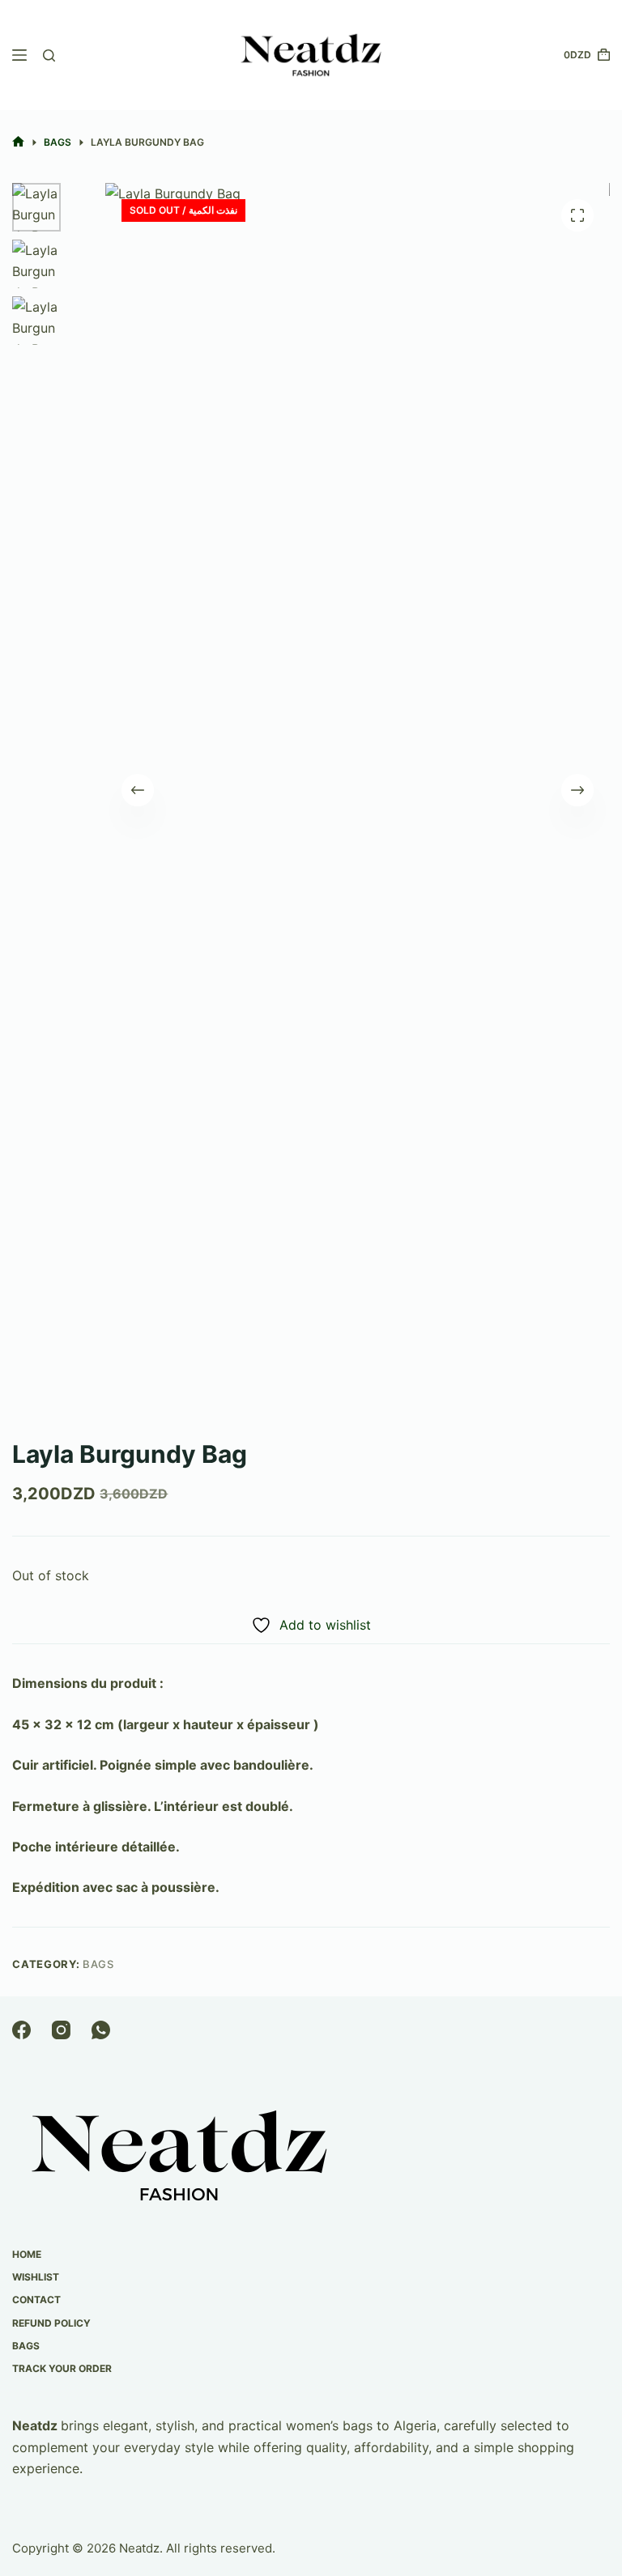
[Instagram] (61, 2030)
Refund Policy (51, 2323)
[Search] (49, 55)
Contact (36, 2300)
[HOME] (18, 142)
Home (27, 2254)
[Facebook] (21, 2030)
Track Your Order (62, 2368)
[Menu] (19, 55)
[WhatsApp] (101, 2030)
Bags (98, 1964)
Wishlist (36, 2277)
